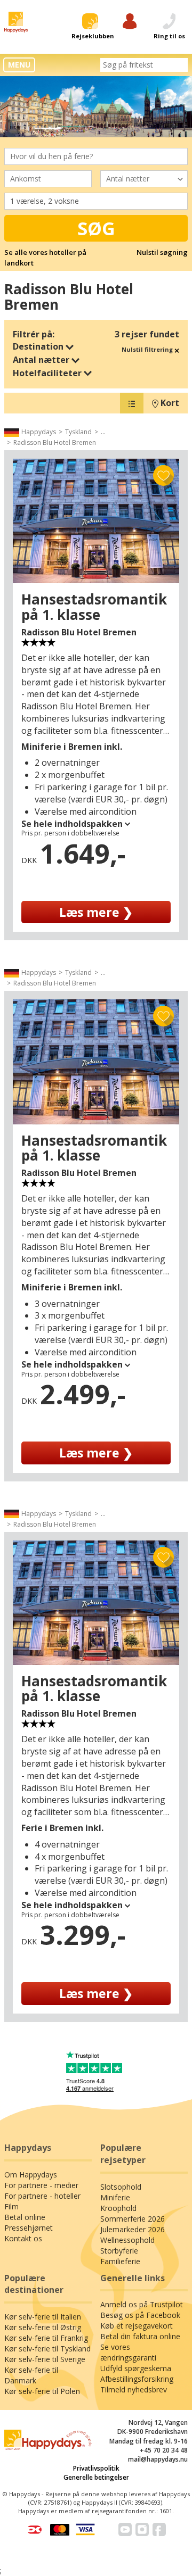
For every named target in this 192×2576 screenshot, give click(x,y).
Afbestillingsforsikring (137, 2379)
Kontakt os (23, 2238)
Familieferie (120, 2261)
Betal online (25, 2217)
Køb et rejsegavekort (137, 2326)
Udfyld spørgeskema (136, 2368)
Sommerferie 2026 (133, 2219)
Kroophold (118, 2208)
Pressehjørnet (29, 2228)
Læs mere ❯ (96, 912)
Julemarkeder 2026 (133, 2229)
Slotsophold (121, 2187)
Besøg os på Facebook (140, 2315)
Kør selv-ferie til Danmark (31, 2375)
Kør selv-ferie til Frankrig (46, 2338)
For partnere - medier (41, 2185)
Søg (96, 228)
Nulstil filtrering (148, 349)
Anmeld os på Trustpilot (142, 2304)
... (103, 432)
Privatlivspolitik (96, 2468)
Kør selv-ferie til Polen (42, 2391)
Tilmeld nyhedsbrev (134, 2389)
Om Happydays (31, 2175)
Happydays (39, 432)
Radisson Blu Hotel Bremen (55, 442)
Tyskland (78, 432)
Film (11, 2206)
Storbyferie (119, 2251)
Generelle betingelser (96, 2477)
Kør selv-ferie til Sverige (45, 2359)
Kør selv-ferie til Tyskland (47, 2349)
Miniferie (115, 2197)
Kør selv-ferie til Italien (43, 2317)
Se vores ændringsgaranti (128, 2352)
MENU (19, 65)
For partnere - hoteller (42, 2196)
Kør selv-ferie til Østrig (43, 2327)
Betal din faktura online (140, 2336)
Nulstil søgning (162, 252)
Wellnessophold (127, 2240)
